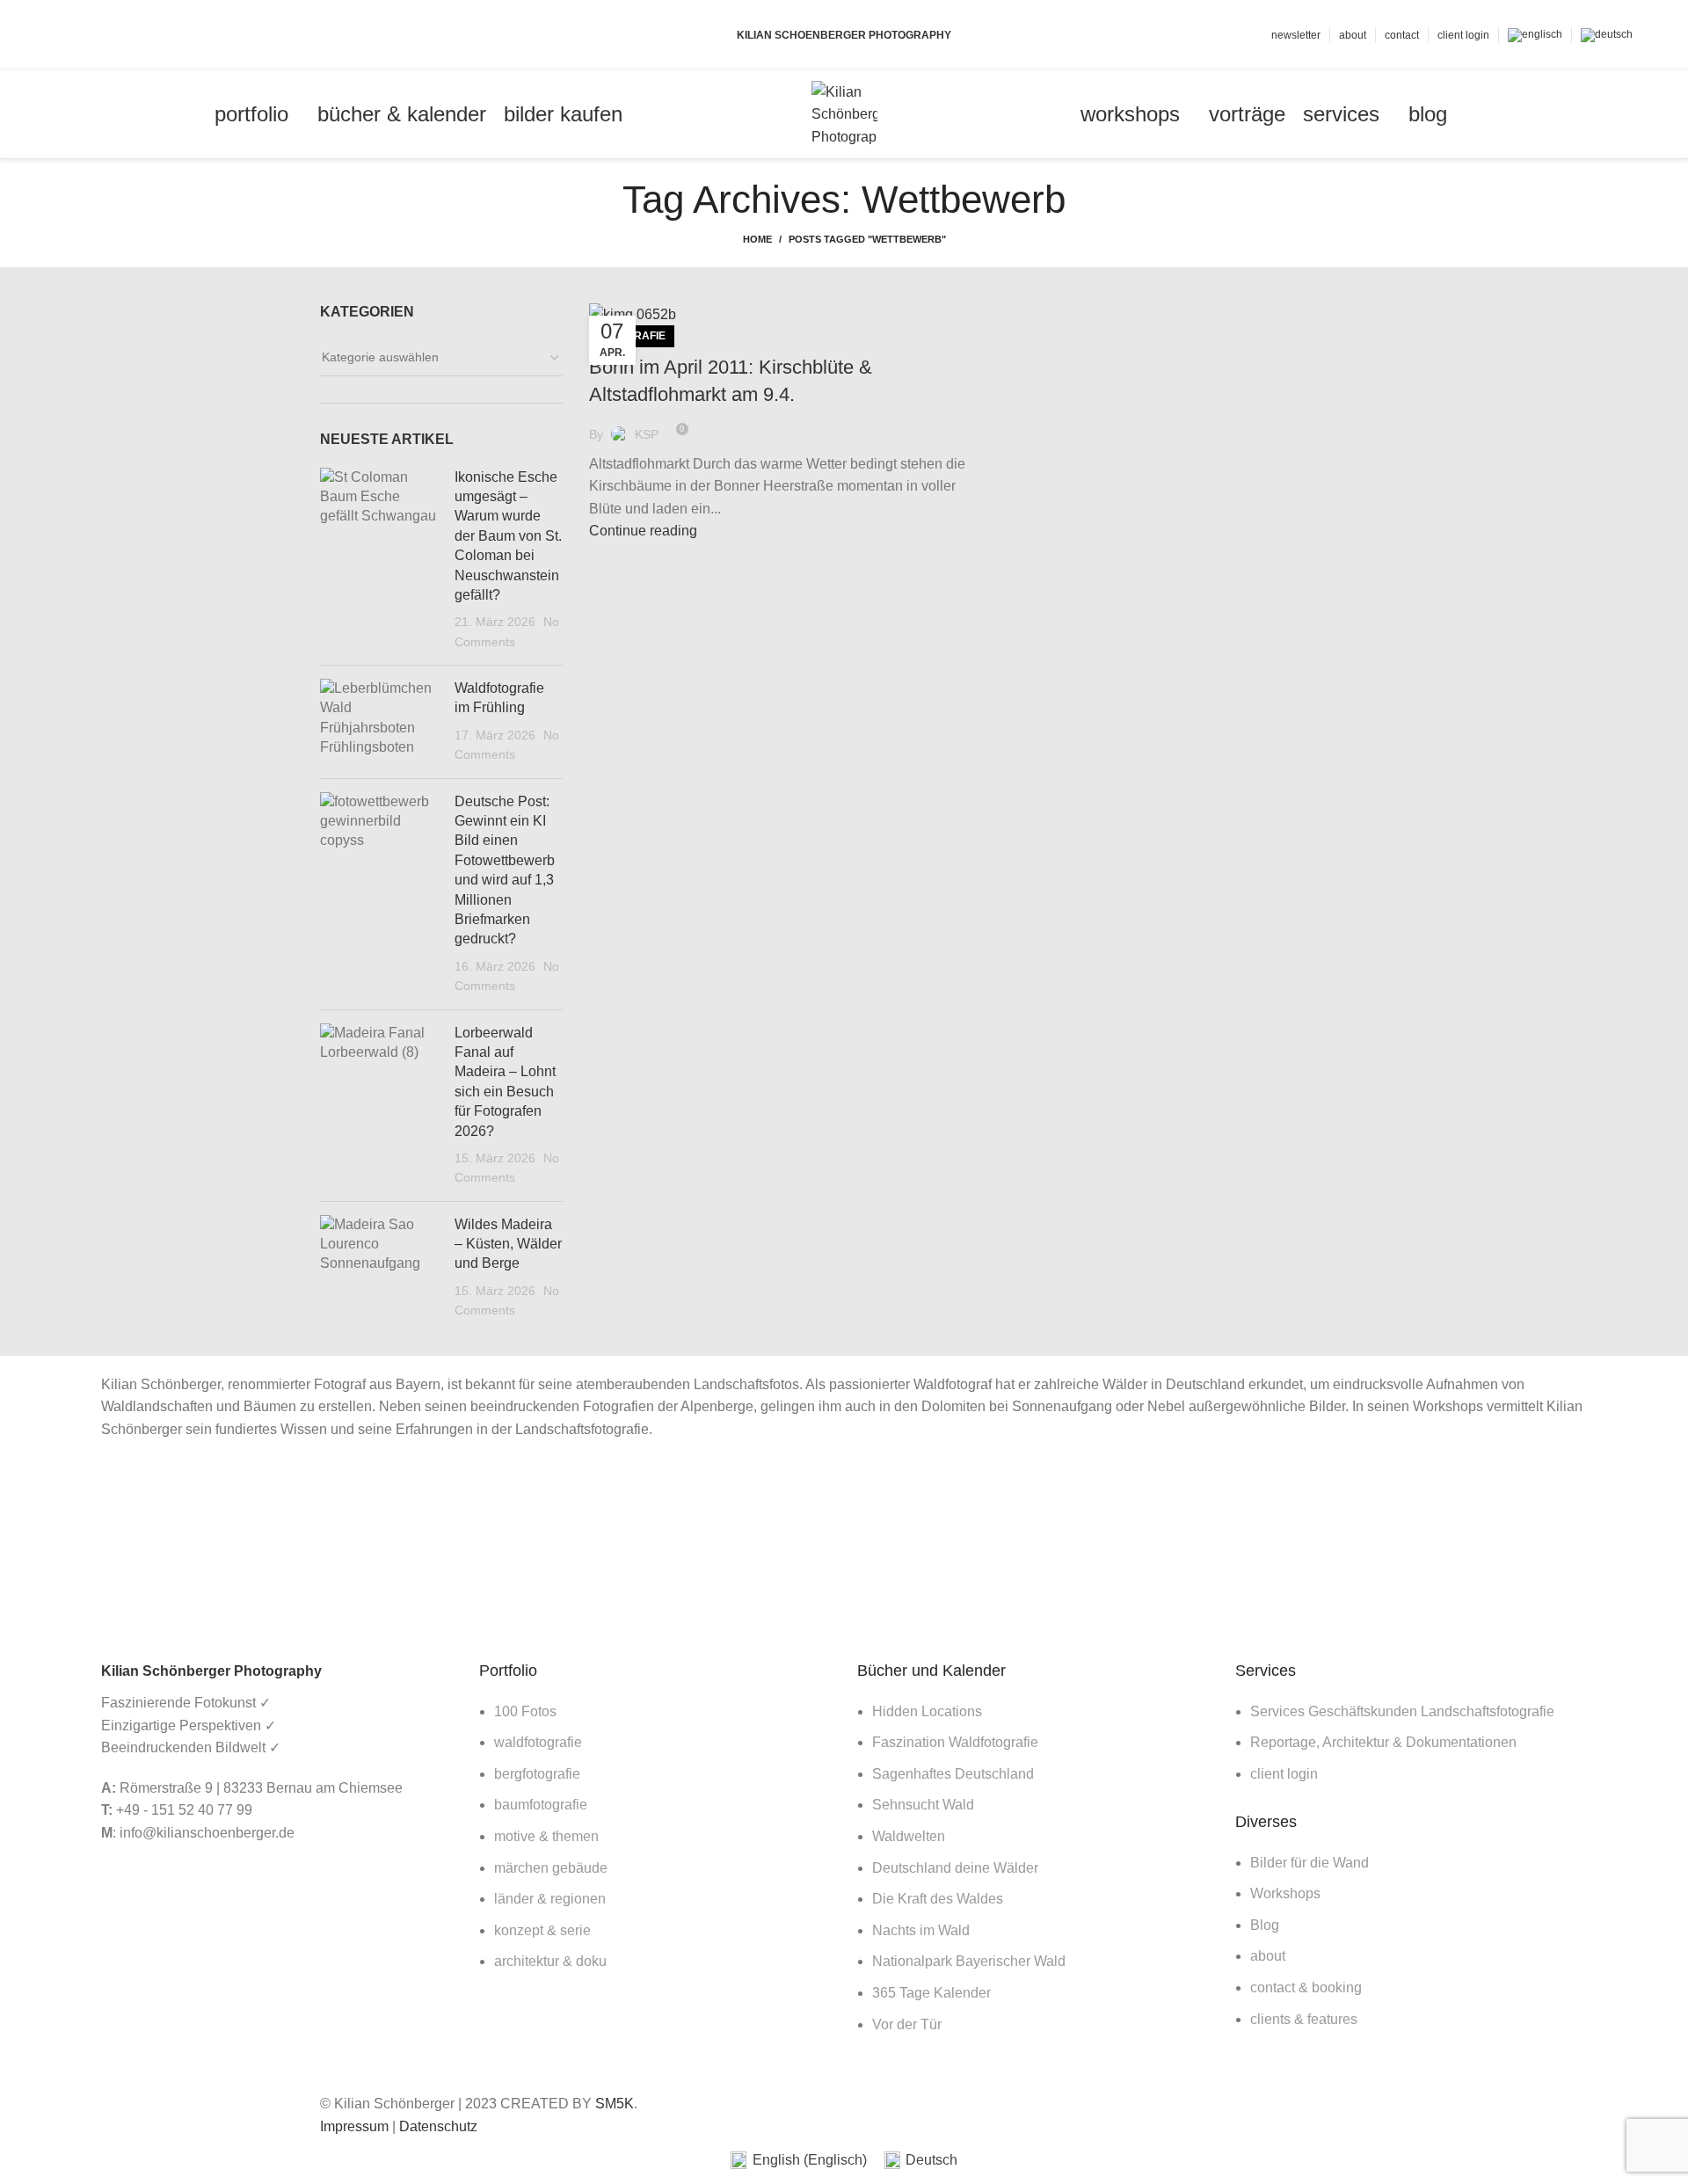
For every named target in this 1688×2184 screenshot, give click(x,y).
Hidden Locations (927, 1711)
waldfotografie (538, 1742)
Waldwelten (909, 1836)
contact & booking (1306, 1987)
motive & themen (546, 1836)
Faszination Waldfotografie (955, 1742)
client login (1284, 1774)
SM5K (615, 2104)
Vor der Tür (907, 2024)
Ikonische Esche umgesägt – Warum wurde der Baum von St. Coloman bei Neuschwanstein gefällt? (508, 536)
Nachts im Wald (921, 1930)
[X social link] (86, 35)
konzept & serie (542, 1930)
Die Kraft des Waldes (938, 1899)
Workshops (1285, 1893)
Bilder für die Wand (1310, 1863)
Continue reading (643, 531)
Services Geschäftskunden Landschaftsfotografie (1402, 1711)
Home (757, 239)
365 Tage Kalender (931, 1993)
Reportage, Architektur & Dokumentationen (1383, 1742)
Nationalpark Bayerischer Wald (969, 1961)
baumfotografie (541, 1805)
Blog (1265, 1925)
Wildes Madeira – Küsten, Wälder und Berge (508, 1244)
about (1268, 1956)
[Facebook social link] (65, 35)
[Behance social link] (126, 35)
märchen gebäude (551, 1868)
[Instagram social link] (106, 35)
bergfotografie (537, 1774)
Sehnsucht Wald (923, 1805)
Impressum (354, 2126)
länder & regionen (550, 1899)
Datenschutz (438, 2126)
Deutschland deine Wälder (955, 1868)
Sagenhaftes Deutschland (953, 1774)
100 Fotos (525, 1711)
